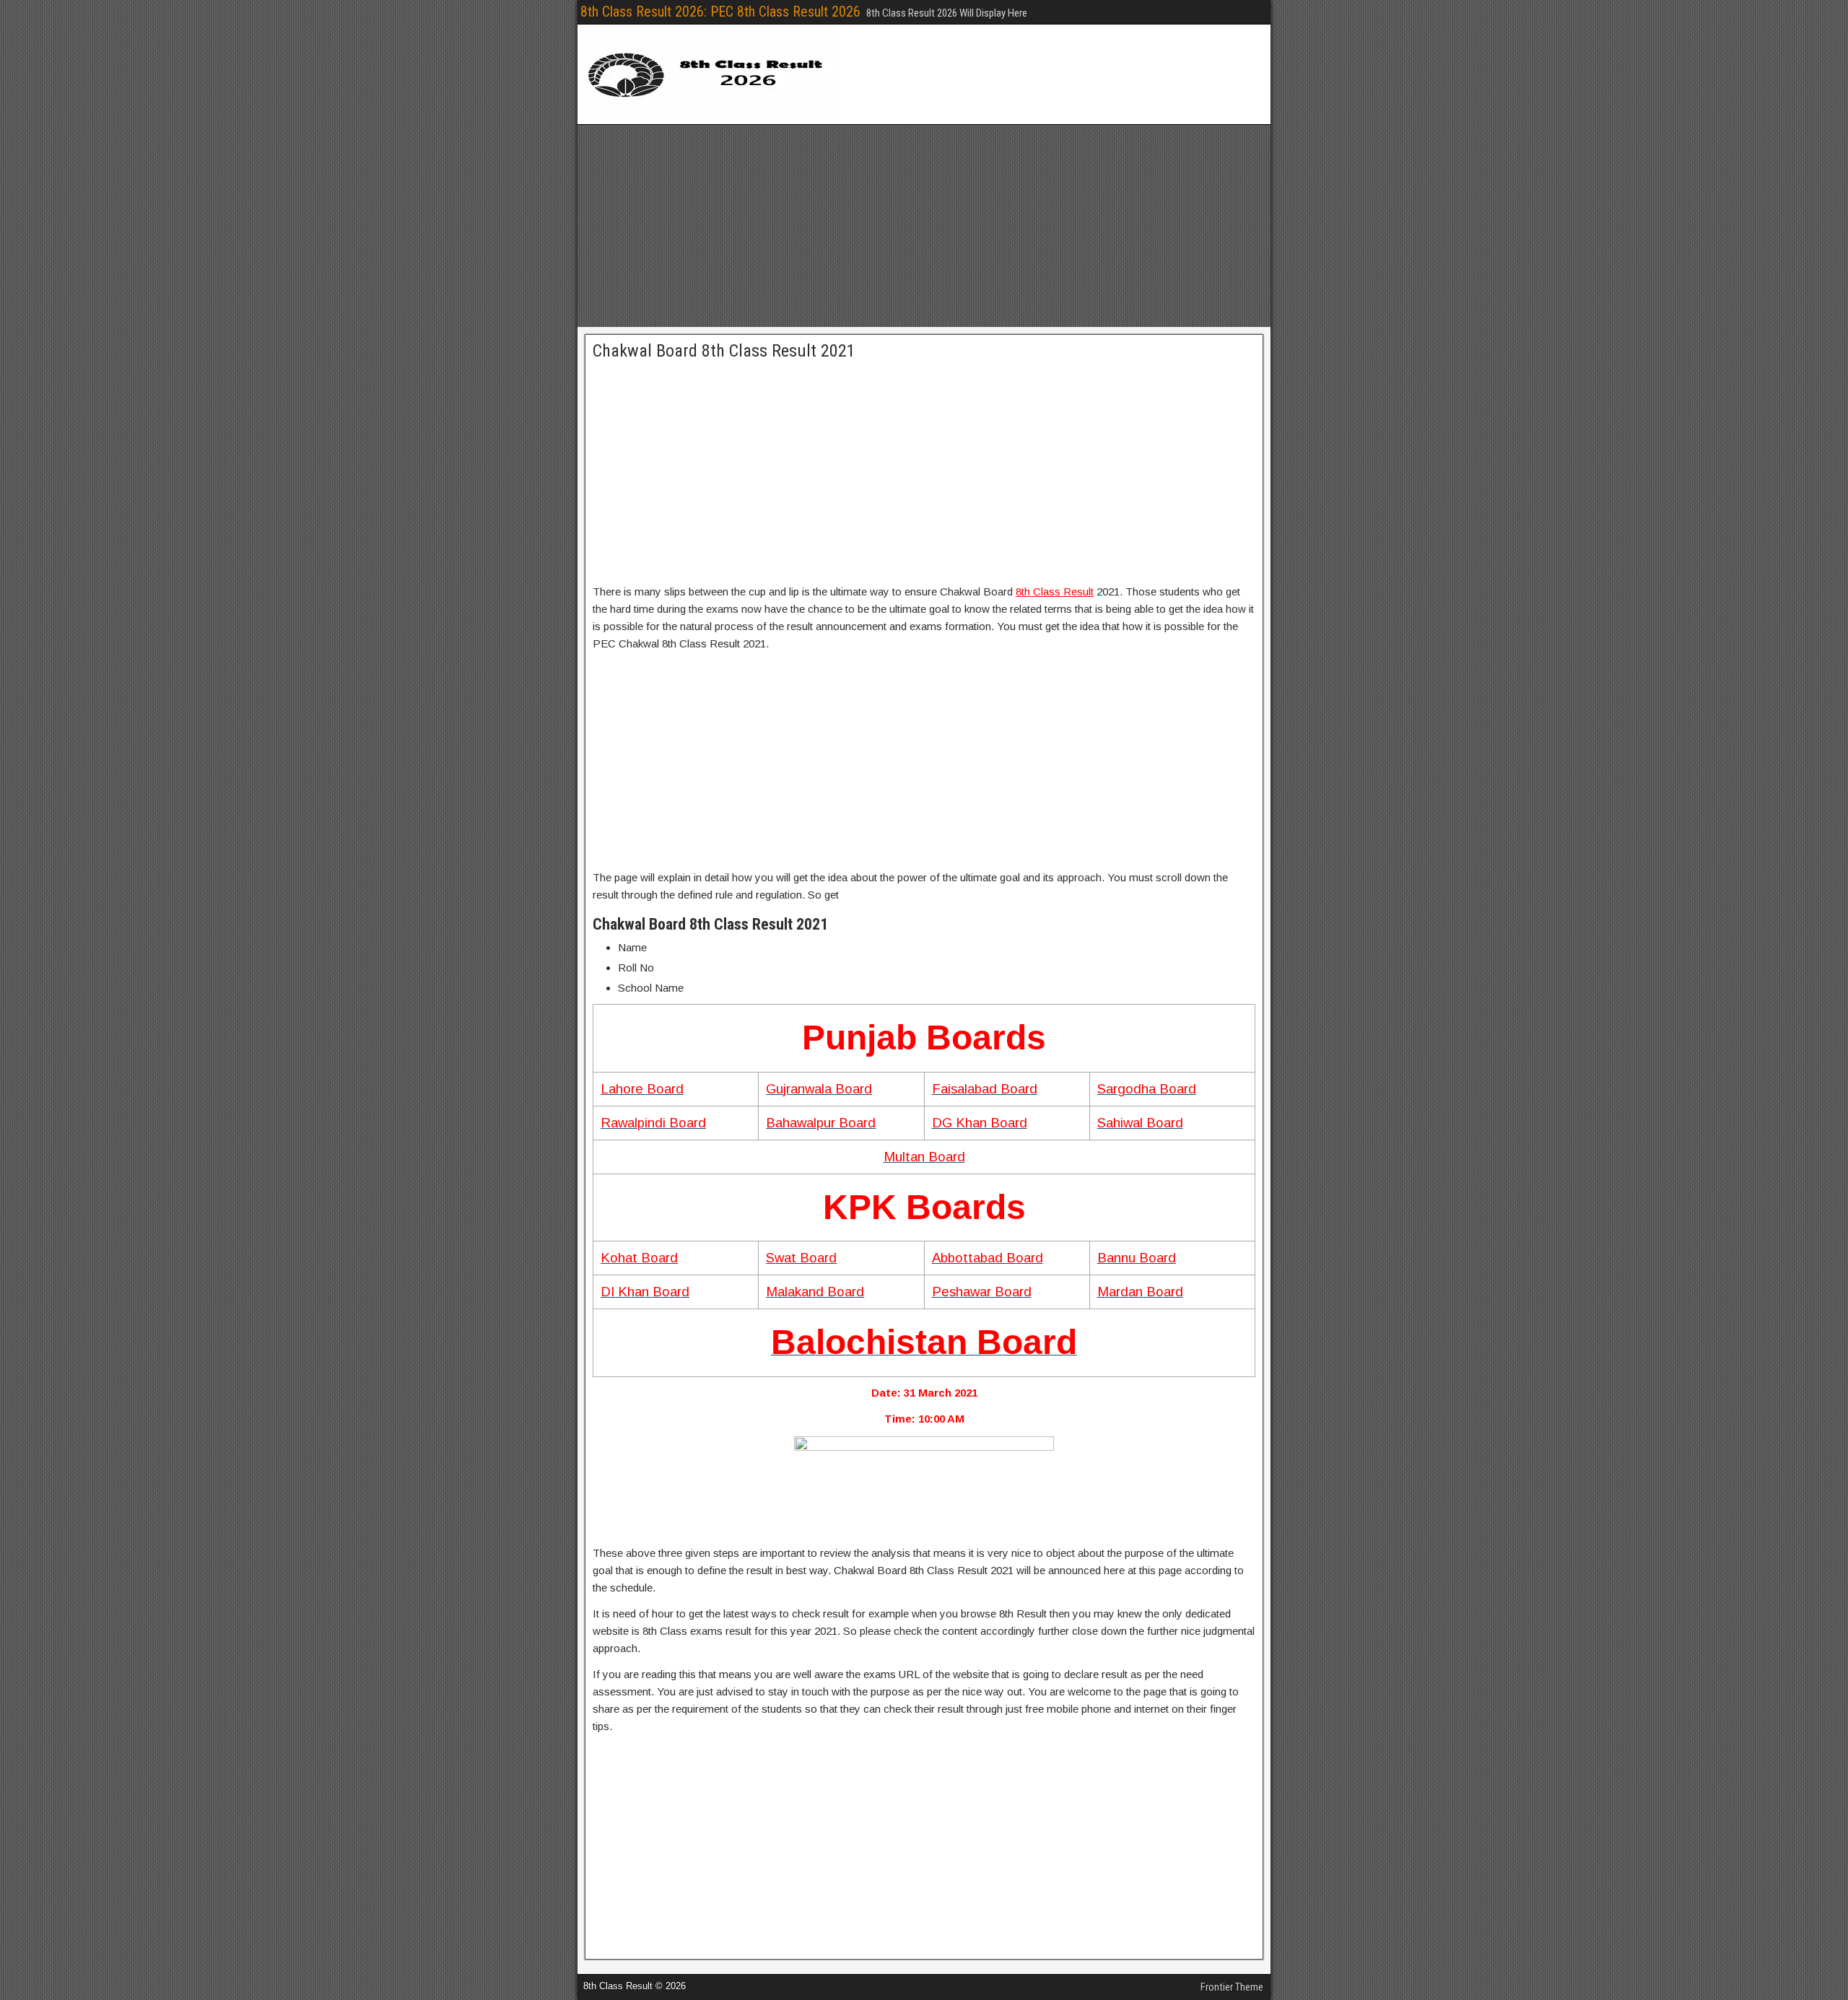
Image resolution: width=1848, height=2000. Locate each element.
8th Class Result (1055, 591)
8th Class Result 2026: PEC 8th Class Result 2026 (720, 12)
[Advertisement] (924, 226)
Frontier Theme (1232, 1987)
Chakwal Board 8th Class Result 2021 (724, 351)
